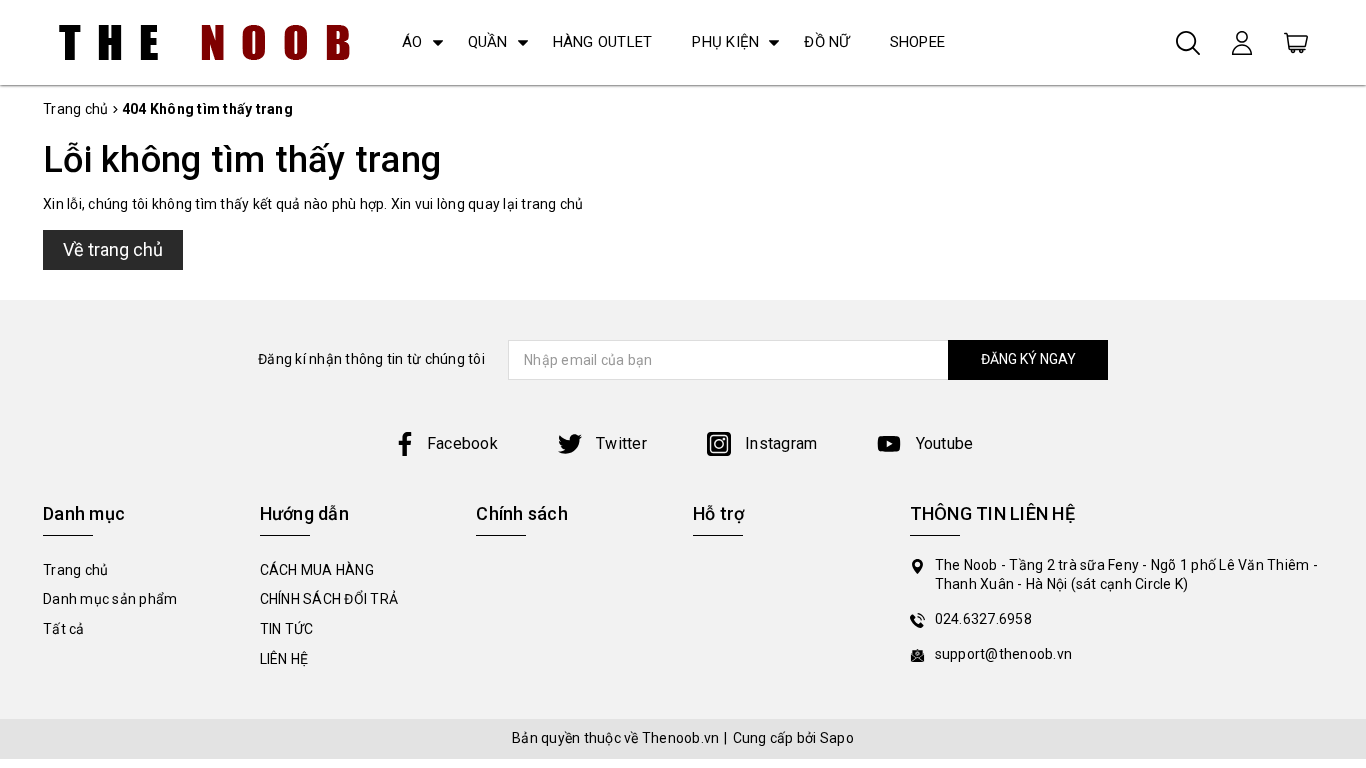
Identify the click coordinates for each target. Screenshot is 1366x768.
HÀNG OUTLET (603, 42)
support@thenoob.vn (1004, 654)
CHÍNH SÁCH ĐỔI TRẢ (329, 599)
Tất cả (64, 629)
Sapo (837, 738)
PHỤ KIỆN (725, 42)
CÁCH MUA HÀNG (317, 570)
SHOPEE (918, 42)
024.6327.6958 (983, 619)
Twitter (619, 443)
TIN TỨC (287, 629)
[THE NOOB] (205, 42)
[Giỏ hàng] (1296, 42)
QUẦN (488, 42)
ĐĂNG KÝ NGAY (1028, 359)
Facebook (462, 443)
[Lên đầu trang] (1336, 523)
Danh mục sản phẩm (110, 599)
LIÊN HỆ (284, 659)
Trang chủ (75, 570)
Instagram (779, 443)
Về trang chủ (113, 249)
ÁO (412, 42)
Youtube (942, 443)
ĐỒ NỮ (826, 42)
